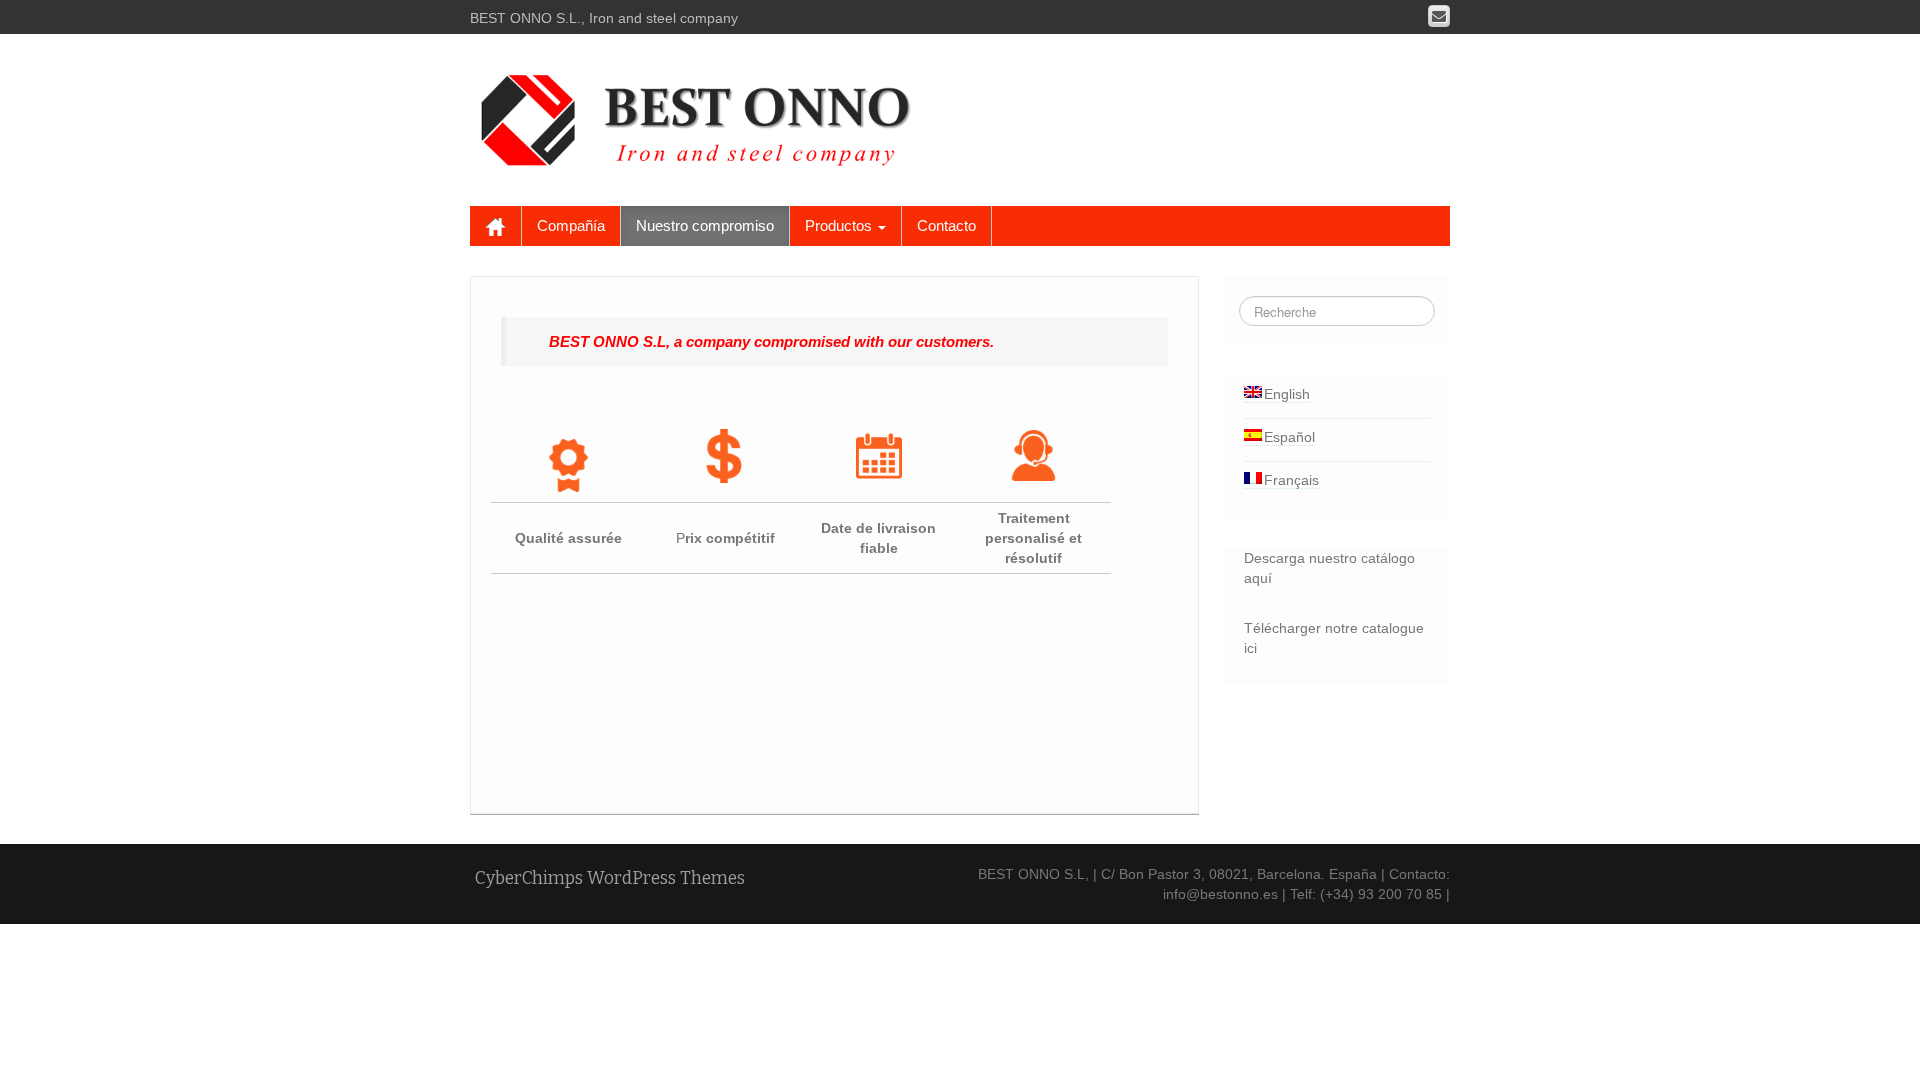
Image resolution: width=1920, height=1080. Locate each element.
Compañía (571, 225)
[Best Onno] (702, 116)
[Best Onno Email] (1439, 16)
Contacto (946, 225)
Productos (840, 225)
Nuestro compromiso (705, 225)
